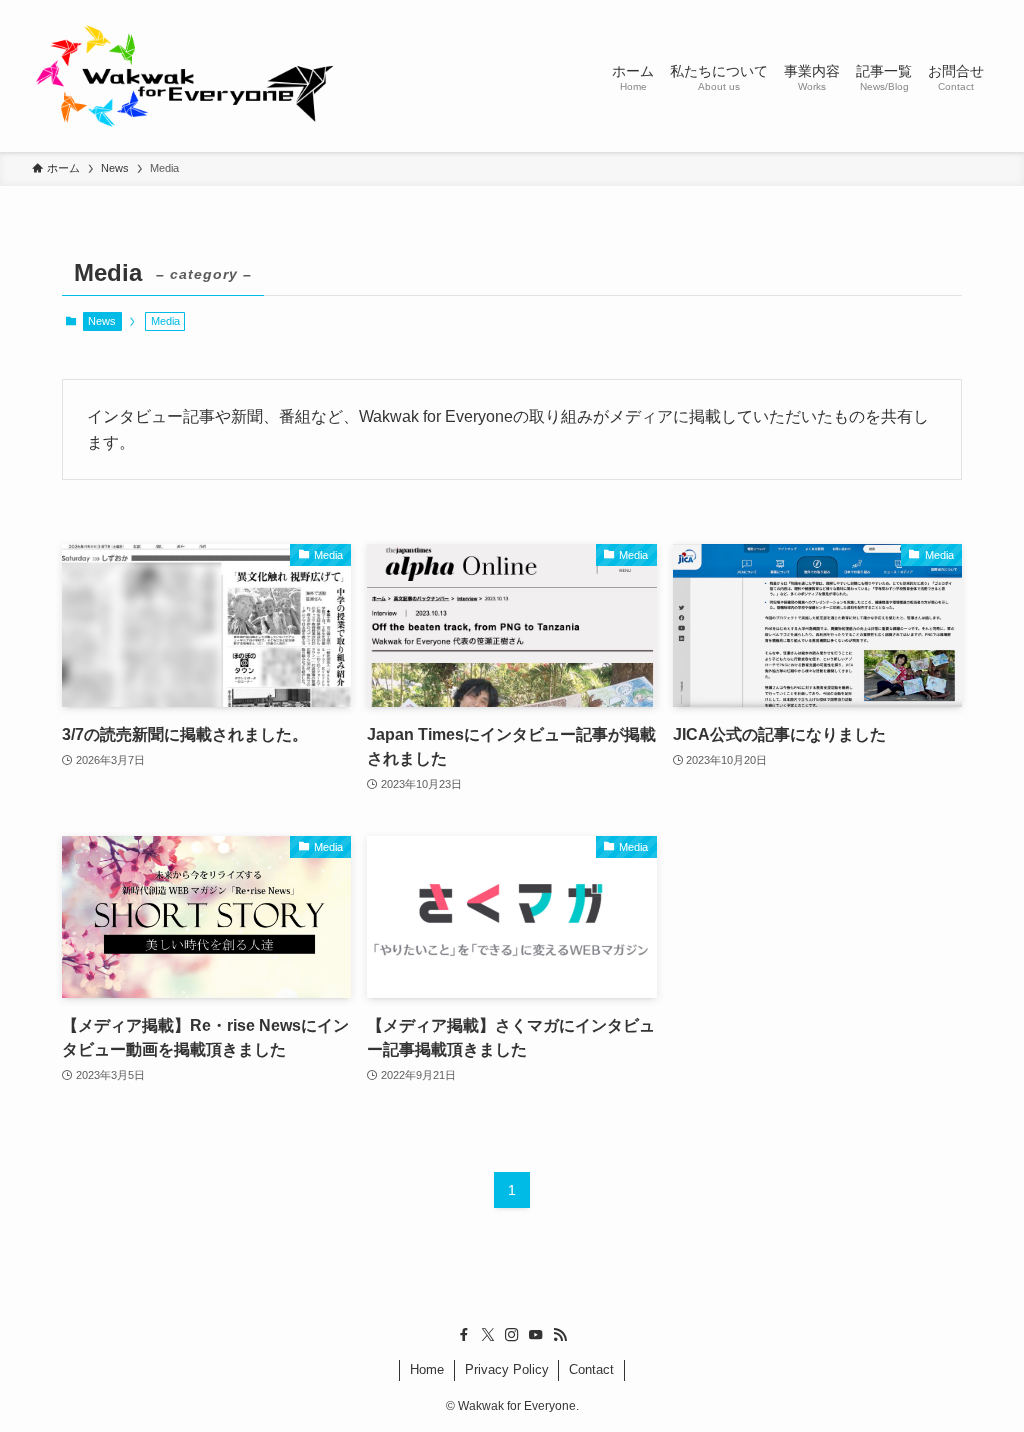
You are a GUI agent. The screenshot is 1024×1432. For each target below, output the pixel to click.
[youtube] (536, 1335)
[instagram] (512, 1335)
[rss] (560, 1335)
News (102, 321)
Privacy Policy (507, 1369)
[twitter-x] (488, 1335)
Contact (591, 1369)
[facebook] (464, 1335)
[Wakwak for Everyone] (184, 76)
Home (427, 1369)
